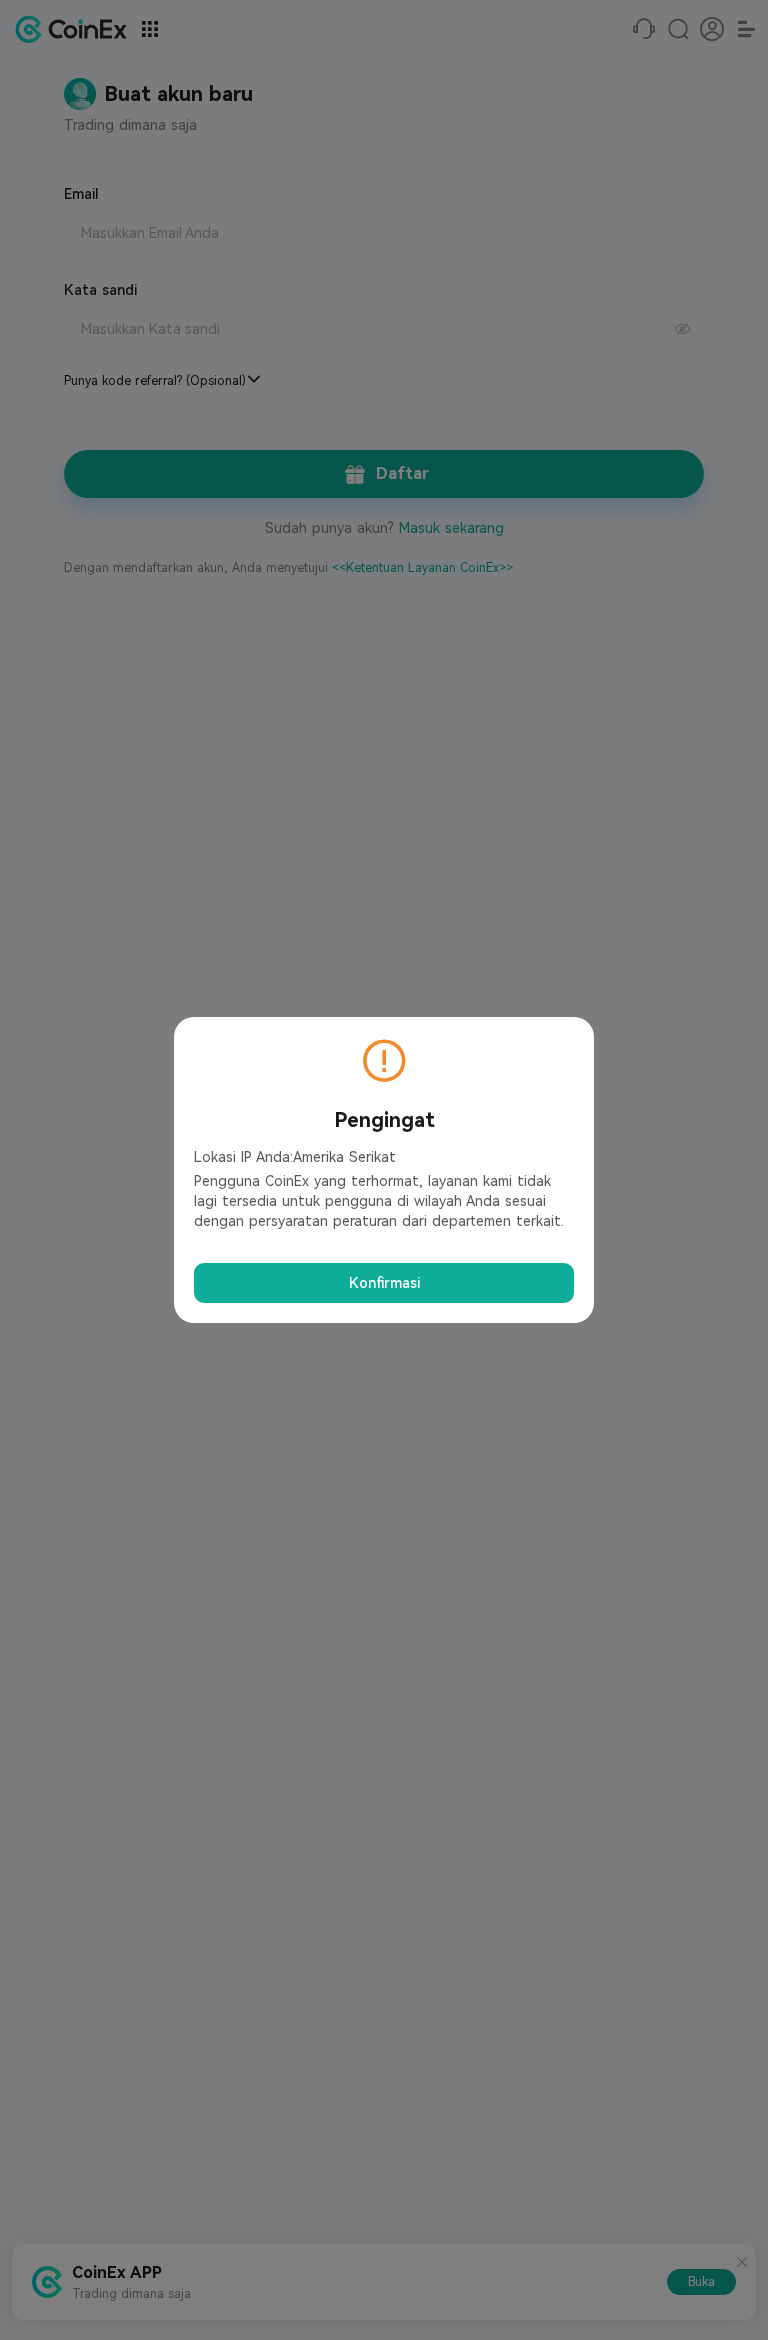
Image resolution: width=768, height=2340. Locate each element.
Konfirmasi (384, 1283)
